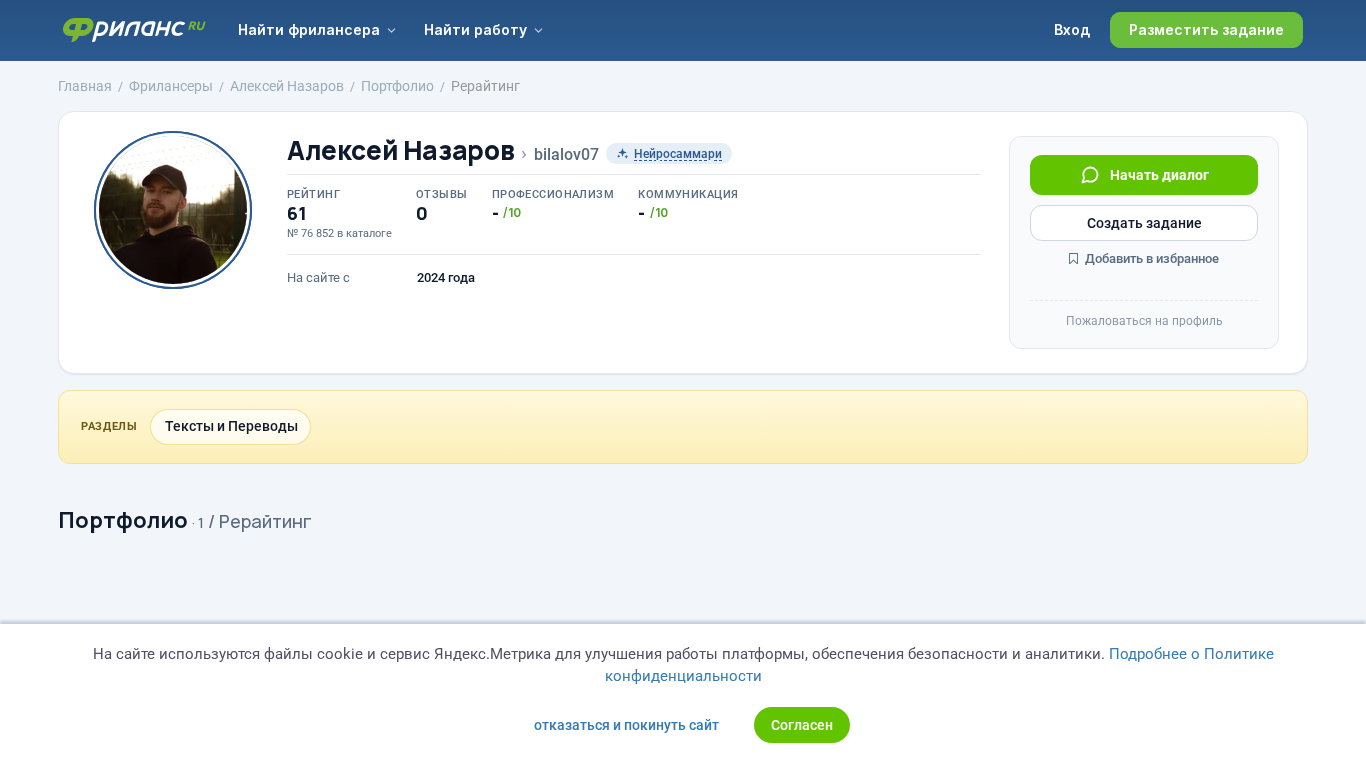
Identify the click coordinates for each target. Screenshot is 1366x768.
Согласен (802, 725)
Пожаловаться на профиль (1144, 321)
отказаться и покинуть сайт (626, 725)
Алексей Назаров (400, 150)
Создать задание (1144, 223)
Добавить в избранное (1150, 258)
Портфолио (123, 520)
